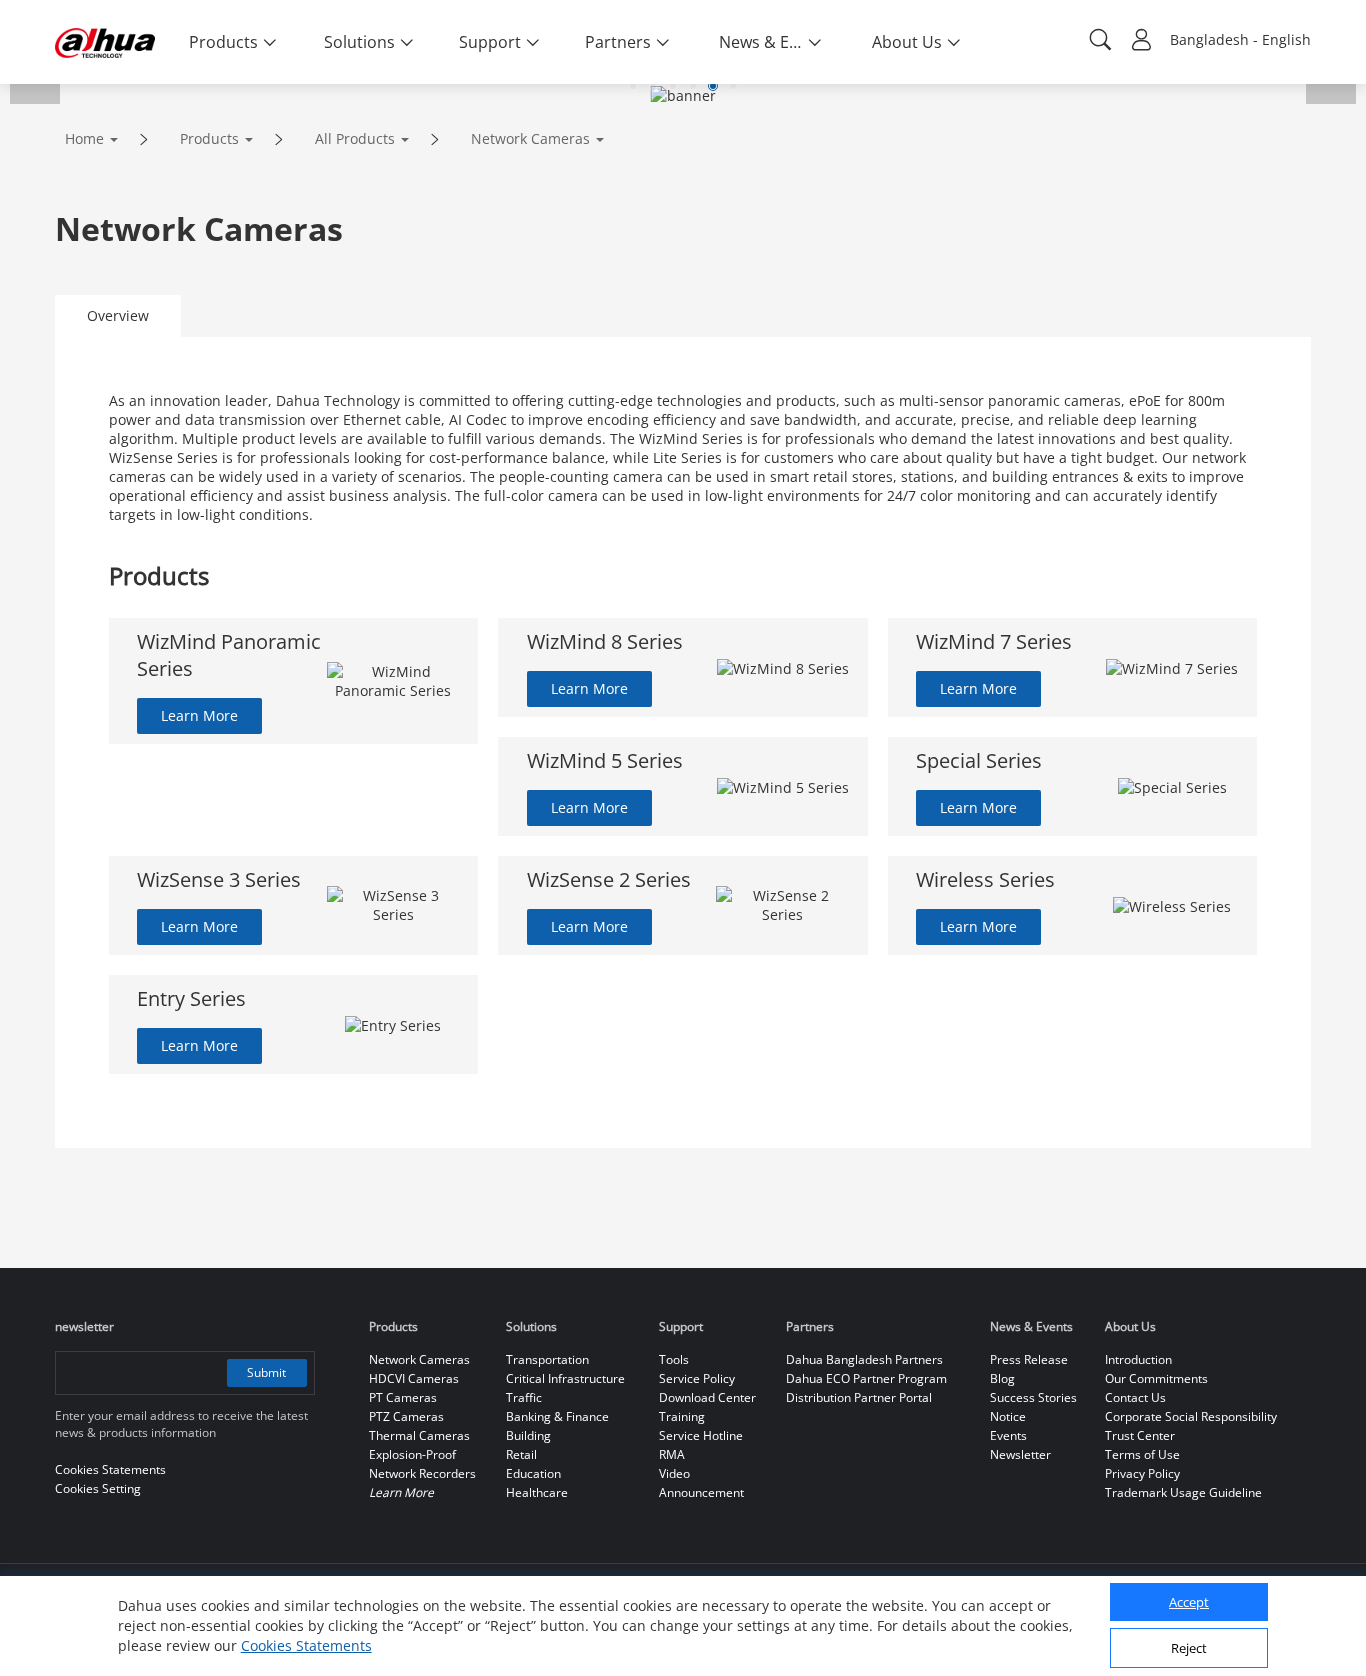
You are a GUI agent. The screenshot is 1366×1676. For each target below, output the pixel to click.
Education (533, 1473)
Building (528, 1435)
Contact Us (1135, 1397)
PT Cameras (403, 1397)
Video (674, 1473)
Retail (521, 1454)
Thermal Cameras (419, 1435)
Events (1008, 1435)
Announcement (701, 1492)
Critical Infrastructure (565, 1378)
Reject (1189, 1649)
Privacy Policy (1142, 1473)
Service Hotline (701, 1435)
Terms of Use (1142, 1454)
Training (682, 1416)
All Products (355, 138)
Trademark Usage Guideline (1183, 1492)
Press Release (1029, 1359)
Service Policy (697, 1378)
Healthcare (537, 1492)
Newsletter (1020, 1454)
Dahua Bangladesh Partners (864, 1359)
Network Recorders (422, 1473)
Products (209, 138)
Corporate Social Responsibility (1191, 1416)
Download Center (707, 1397)
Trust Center (1140, 1435)
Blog (1002, 1378)
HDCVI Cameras (414, 1378)
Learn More (199, 715)
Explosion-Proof (412, 1454)
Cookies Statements (306, 1645)
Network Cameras (530, 138)
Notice (1008, 1416)
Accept (1189, 1603)
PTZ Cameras (406, 1416)
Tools (674, 1359)
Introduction (1138, 1359)
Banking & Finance (557, 1416)
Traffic (524, 1397)
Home (84, 138)
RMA (672, 1454)
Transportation (547, 1359)
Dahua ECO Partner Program (866, 1378)
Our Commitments (1156, 1378)
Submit (266, 1372)
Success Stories (1033, 1397)
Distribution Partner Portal (859, 1397)
